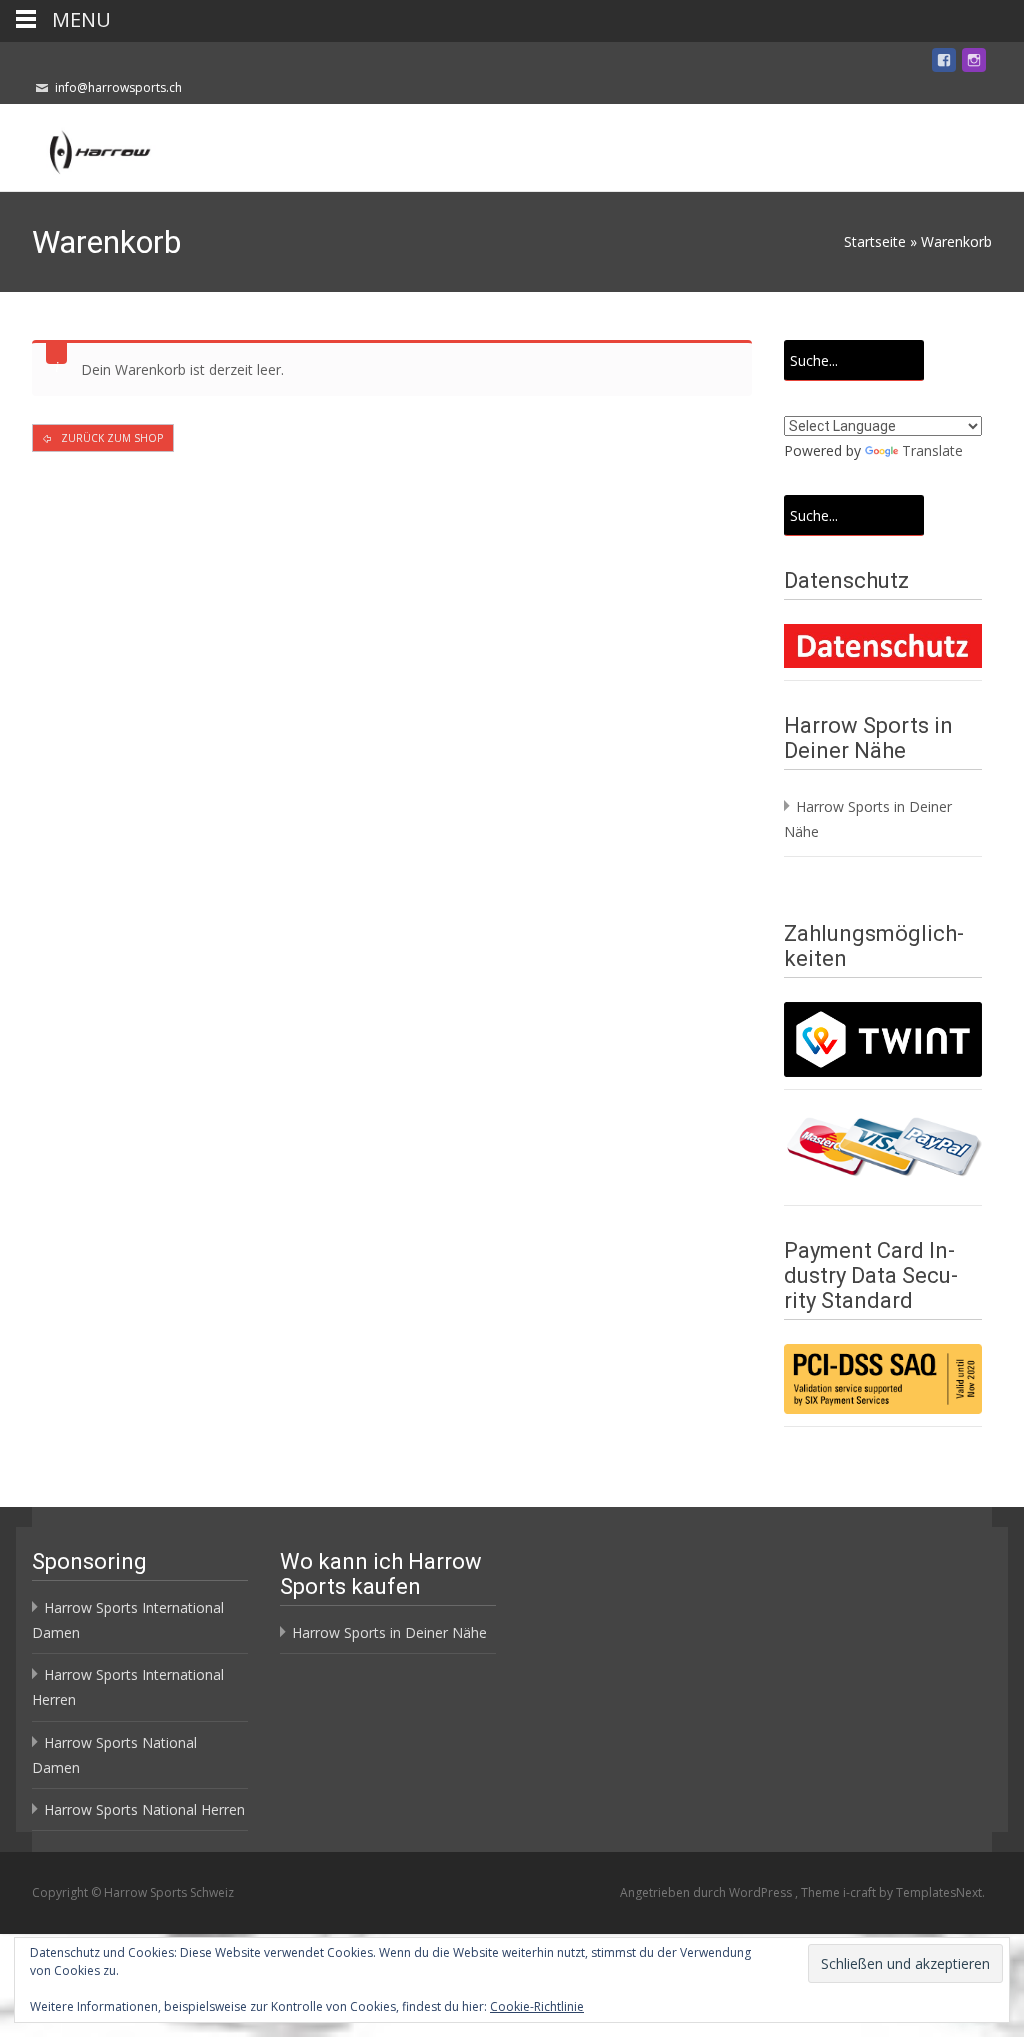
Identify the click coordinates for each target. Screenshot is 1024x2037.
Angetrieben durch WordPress (707, 1892)
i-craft (861, 1892)
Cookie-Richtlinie (537, 2006)
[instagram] (974, 63)
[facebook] (944, 63)
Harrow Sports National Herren (144, 1809)
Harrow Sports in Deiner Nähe (389, 1632)
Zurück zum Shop (110, 438)
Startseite (875, 241)
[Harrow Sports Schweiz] (82, 144)
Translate (932, 450)
